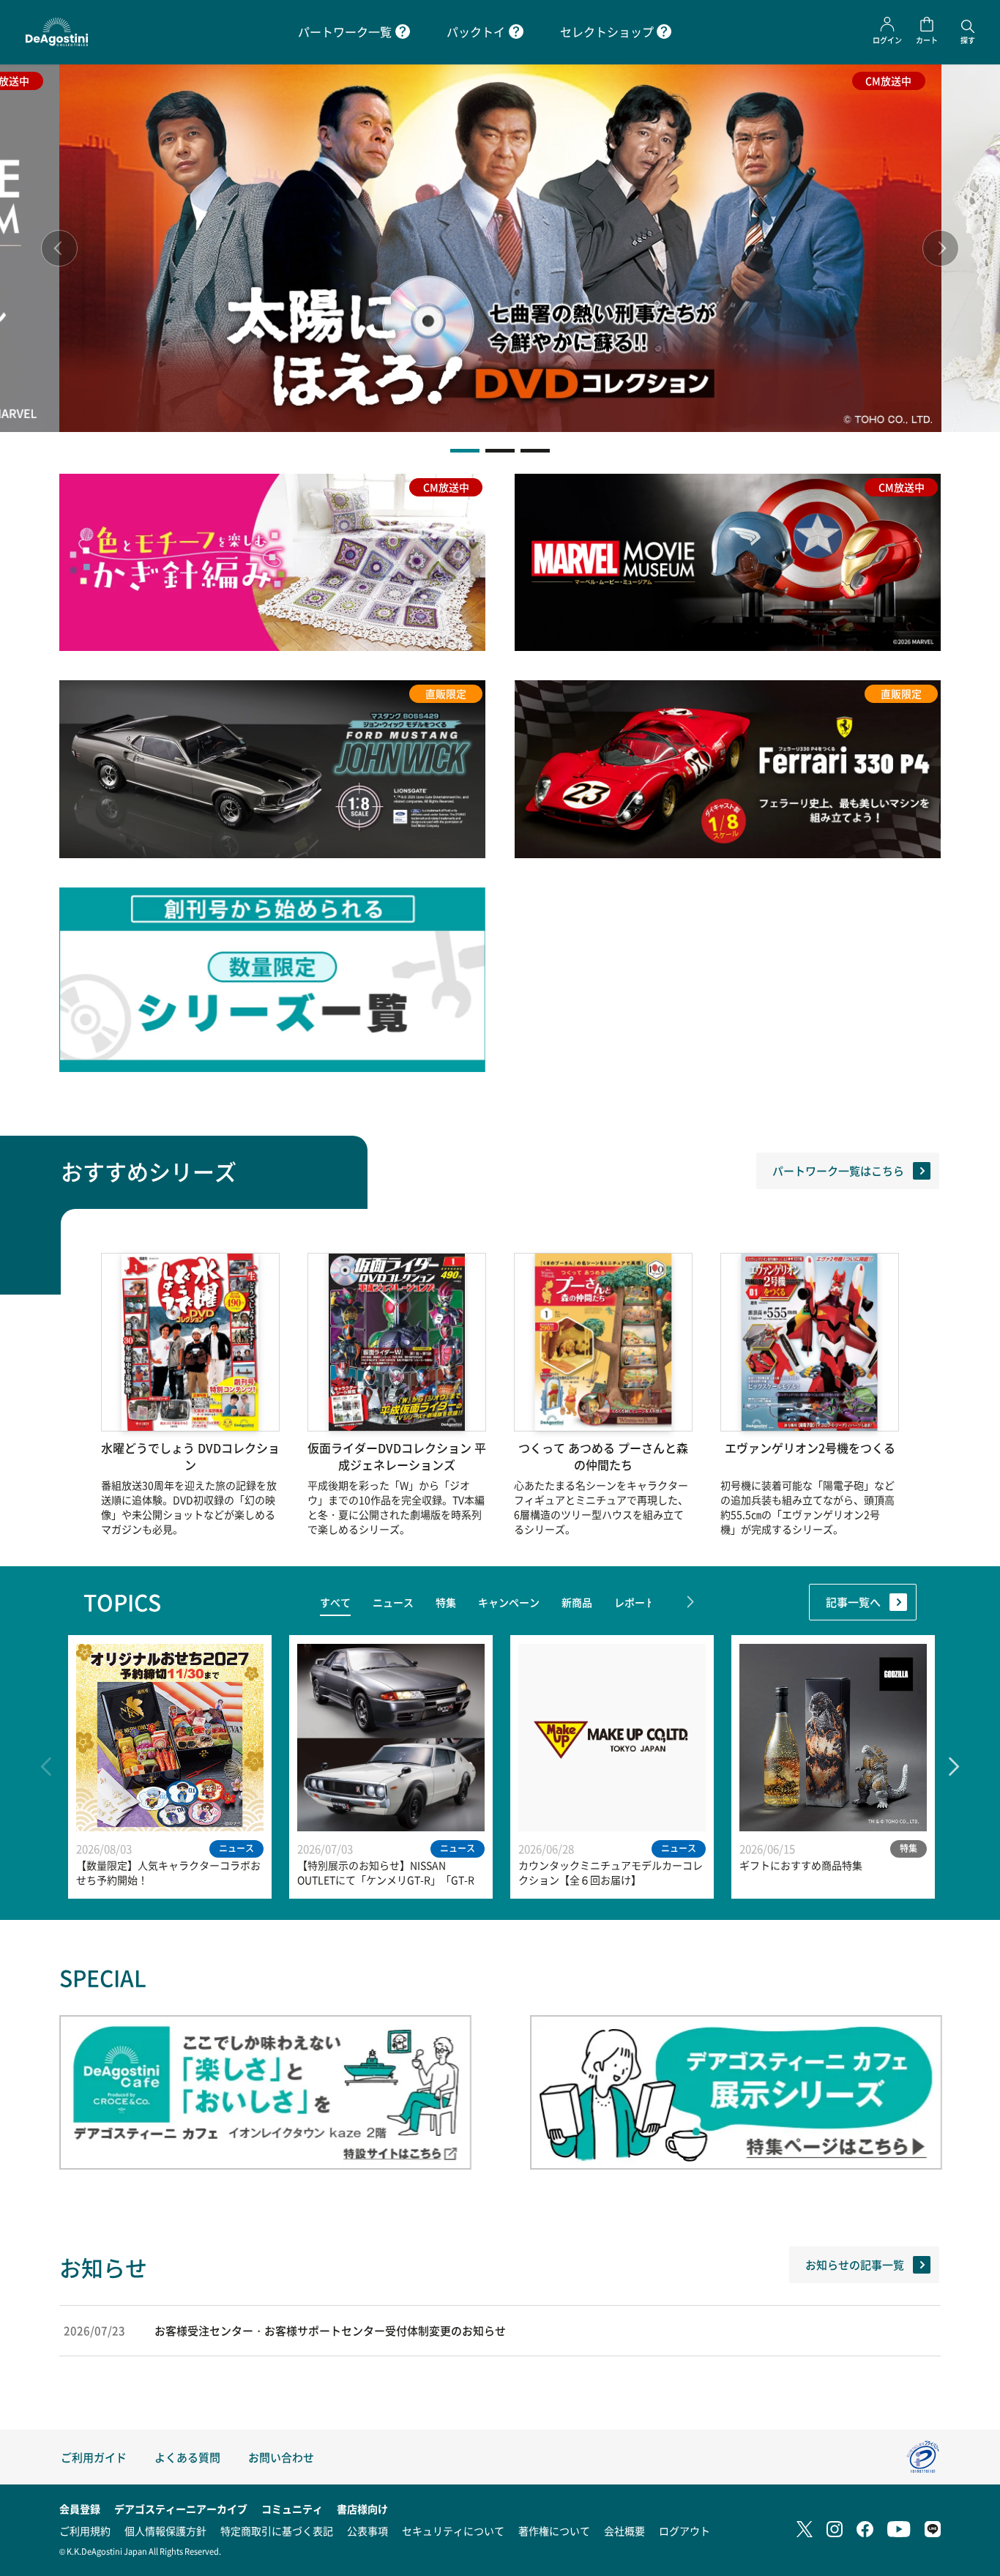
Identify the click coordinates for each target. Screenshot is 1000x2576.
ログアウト (684, 2531)
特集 (446, 1602)
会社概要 (624, 2531)
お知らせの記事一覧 (855, 2264)
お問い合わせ (281, 2457)
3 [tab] (535, 451)
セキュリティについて (453, 2531)
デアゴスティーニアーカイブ (181, 2509)
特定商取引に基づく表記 (277, 2531)
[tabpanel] (500, 248)
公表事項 (367, 2531)
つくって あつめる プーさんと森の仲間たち (603, 1456)
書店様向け (362, 2509)
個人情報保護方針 (165, 2531)
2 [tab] (500, 451)
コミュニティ (292, 2509)
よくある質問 (187, 2457)
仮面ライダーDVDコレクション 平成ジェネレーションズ (397, 1456)
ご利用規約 (85, 2531)
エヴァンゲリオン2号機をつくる (810, 1448)
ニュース (393, 1602)
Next (941, 248)
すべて (335, 1602)
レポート (635, 1602)
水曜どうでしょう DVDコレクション (190, 1456)
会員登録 (80, 2509)
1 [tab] (465, 451)
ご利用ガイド (94, 2457)
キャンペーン (509, 1602)
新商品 (577, 1602)
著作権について (554, 2531)
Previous (59, 248)
